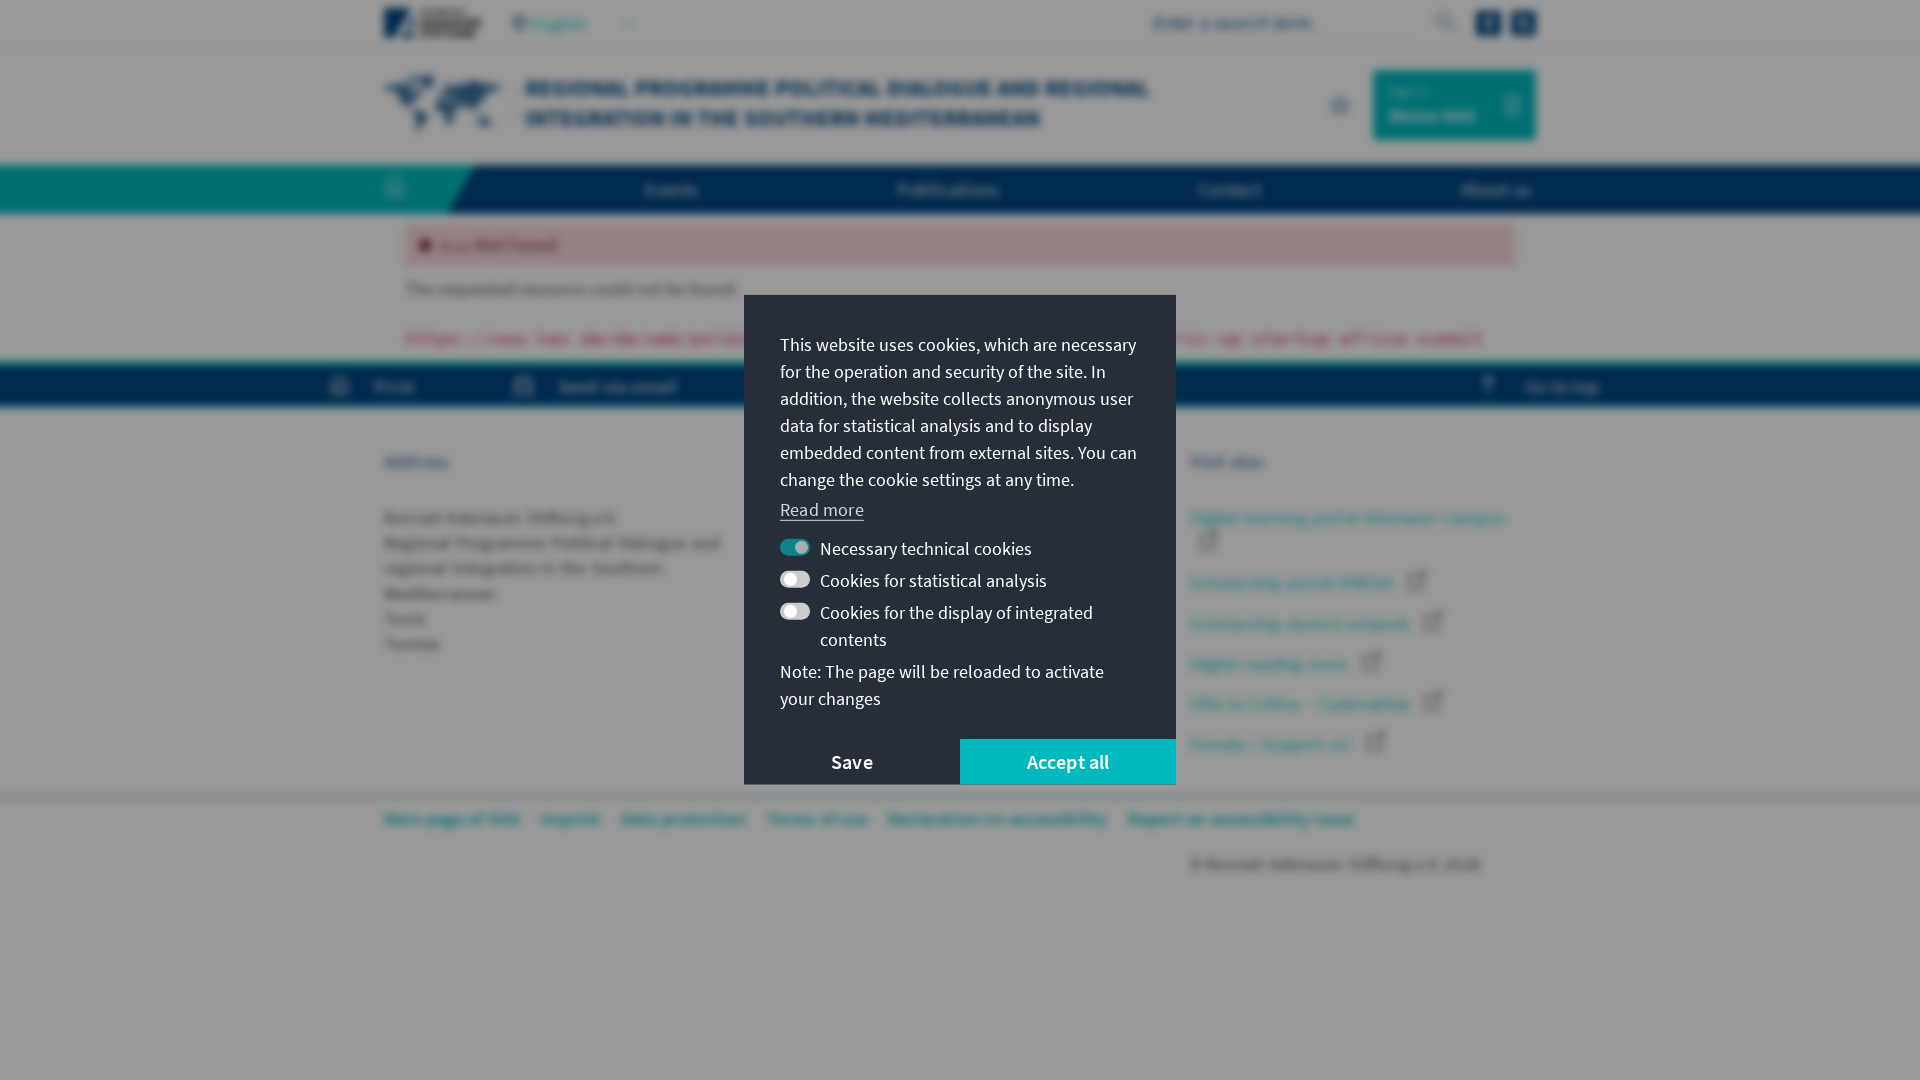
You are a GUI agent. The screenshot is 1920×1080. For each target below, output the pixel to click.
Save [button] (852, 761)
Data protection (684, 818)
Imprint (570, 818)
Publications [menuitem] (948, 189)
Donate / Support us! (1273, 743)
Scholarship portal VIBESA (1293, 582)
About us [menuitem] (1495, 189)
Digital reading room (1271, 663)
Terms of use (817, 818)
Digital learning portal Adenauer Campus (1347, 517)
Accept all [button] (1068, 761)
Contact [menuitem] (1229, 189)
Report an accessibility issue (1241, 818)
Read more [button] (822, 508)
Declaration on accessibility (998, 818)
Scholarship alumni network (1301, 623)
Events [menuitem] (671, 189)
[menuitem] (415, 190)
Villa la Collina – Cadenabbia (1302, 703)
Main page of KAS (452, 818)
